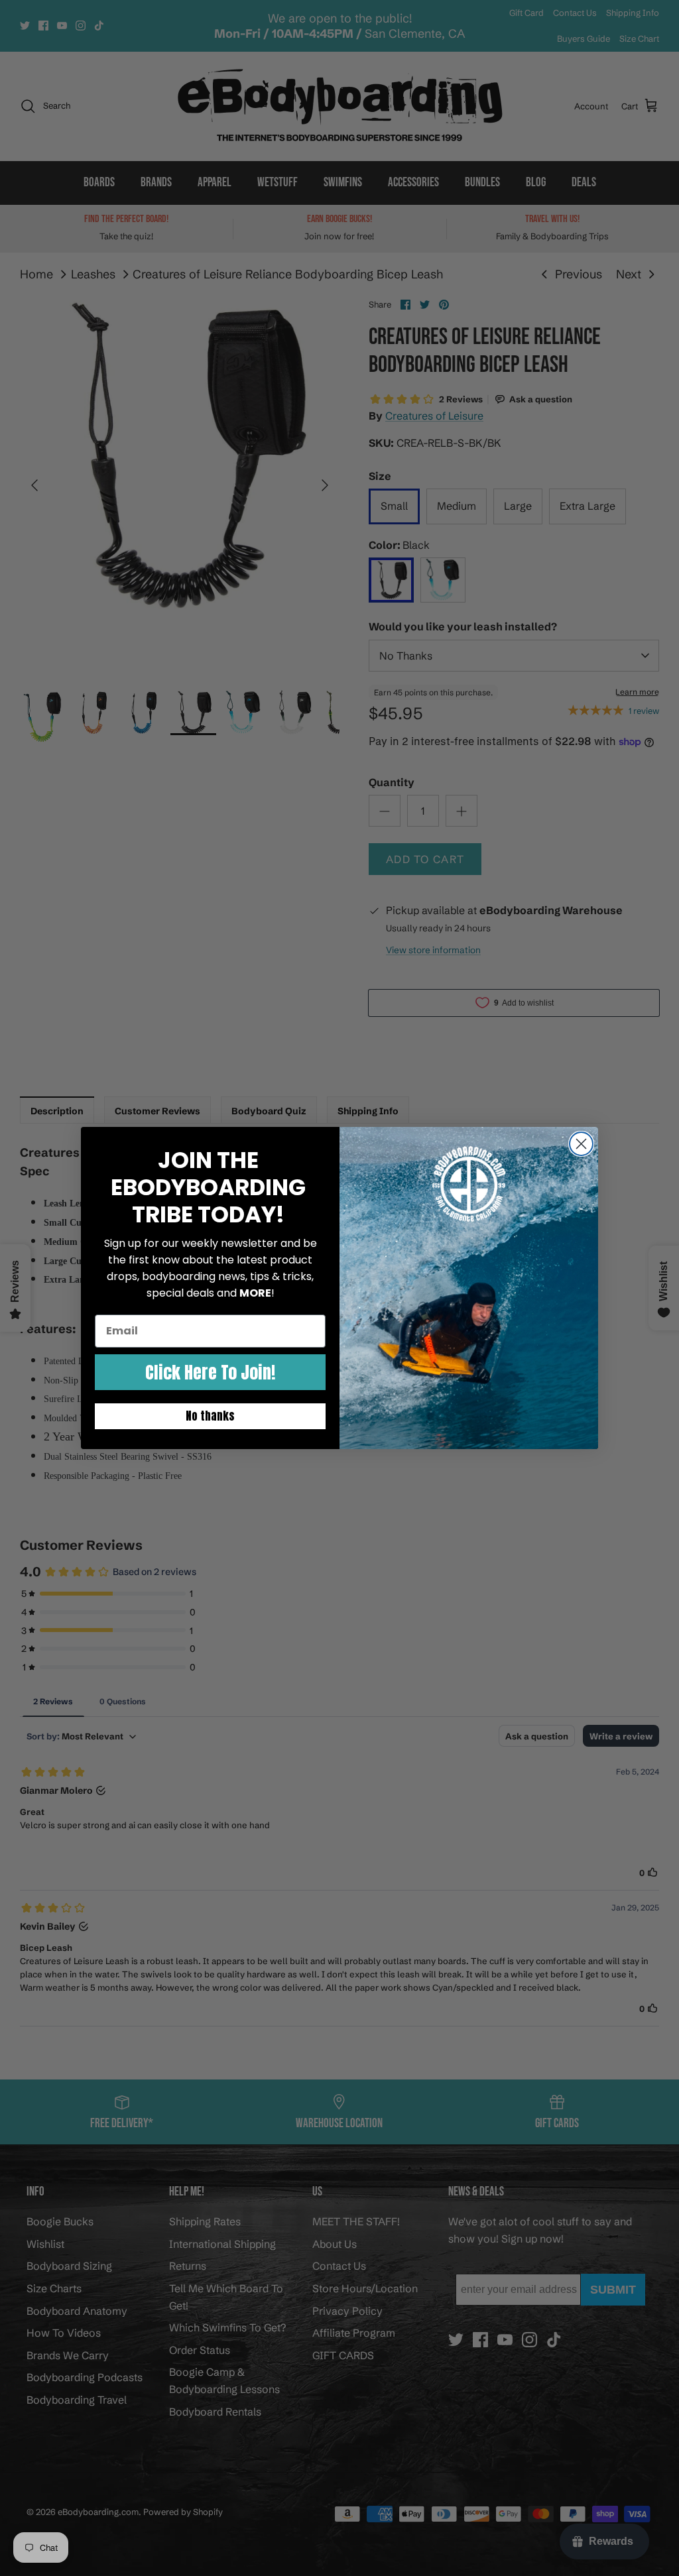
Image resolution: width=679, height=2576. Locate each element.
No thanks (210, 1416)
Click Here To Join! (210, 1372)
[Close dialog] (581, 1144)
